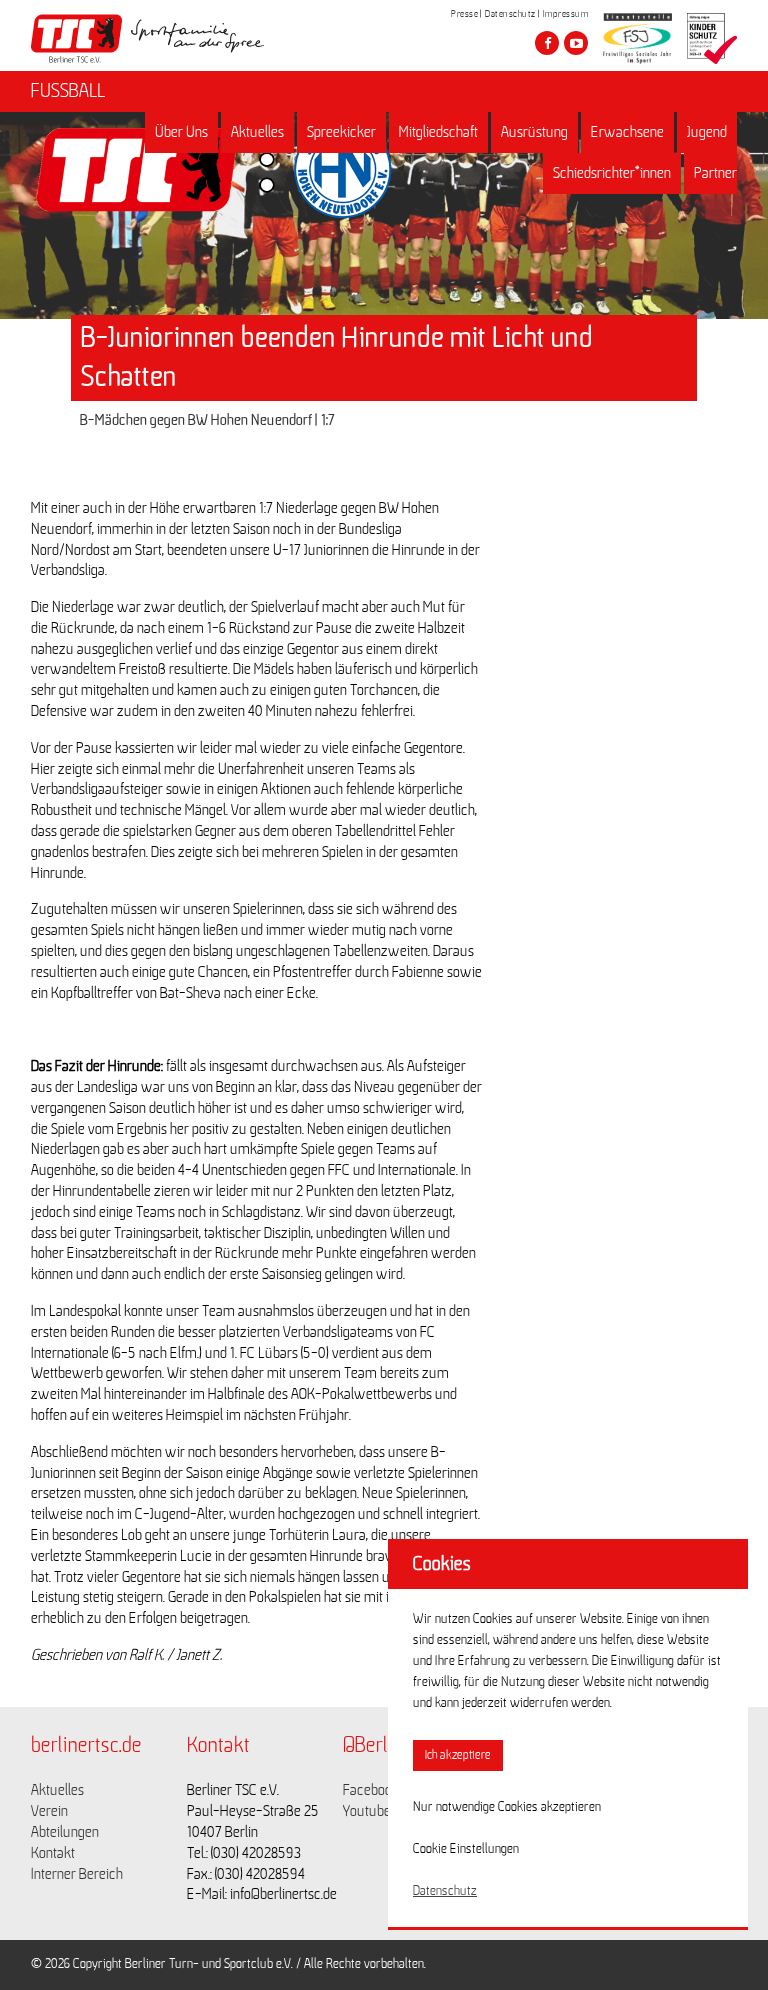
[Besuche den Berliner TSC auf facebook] (547, 43)
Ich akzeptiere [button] (458, 1755)
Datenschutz (510, 14)
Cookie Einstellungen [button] (466, 1849)
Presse (464, 14)
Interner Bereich (77, 1874)
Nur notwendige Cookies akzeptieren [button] (507, 1807)
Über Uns (181, 132)
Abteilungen (65, 1832)
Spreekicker (341, 132)
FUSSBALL (68, 91)
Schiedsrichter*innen (612, 173)
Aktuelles (257, 132)
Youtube (367, 1811)
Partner (715, 173)
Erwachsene (627, 132)
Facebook (371, 1790)
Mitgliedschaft (438, 132)
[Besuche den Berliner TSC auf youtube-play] (576, 43)
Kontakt (53, 1853)
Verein (49, 1811)
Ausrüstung (534, 132)
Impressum (566, 14)
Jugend (707, 132)
